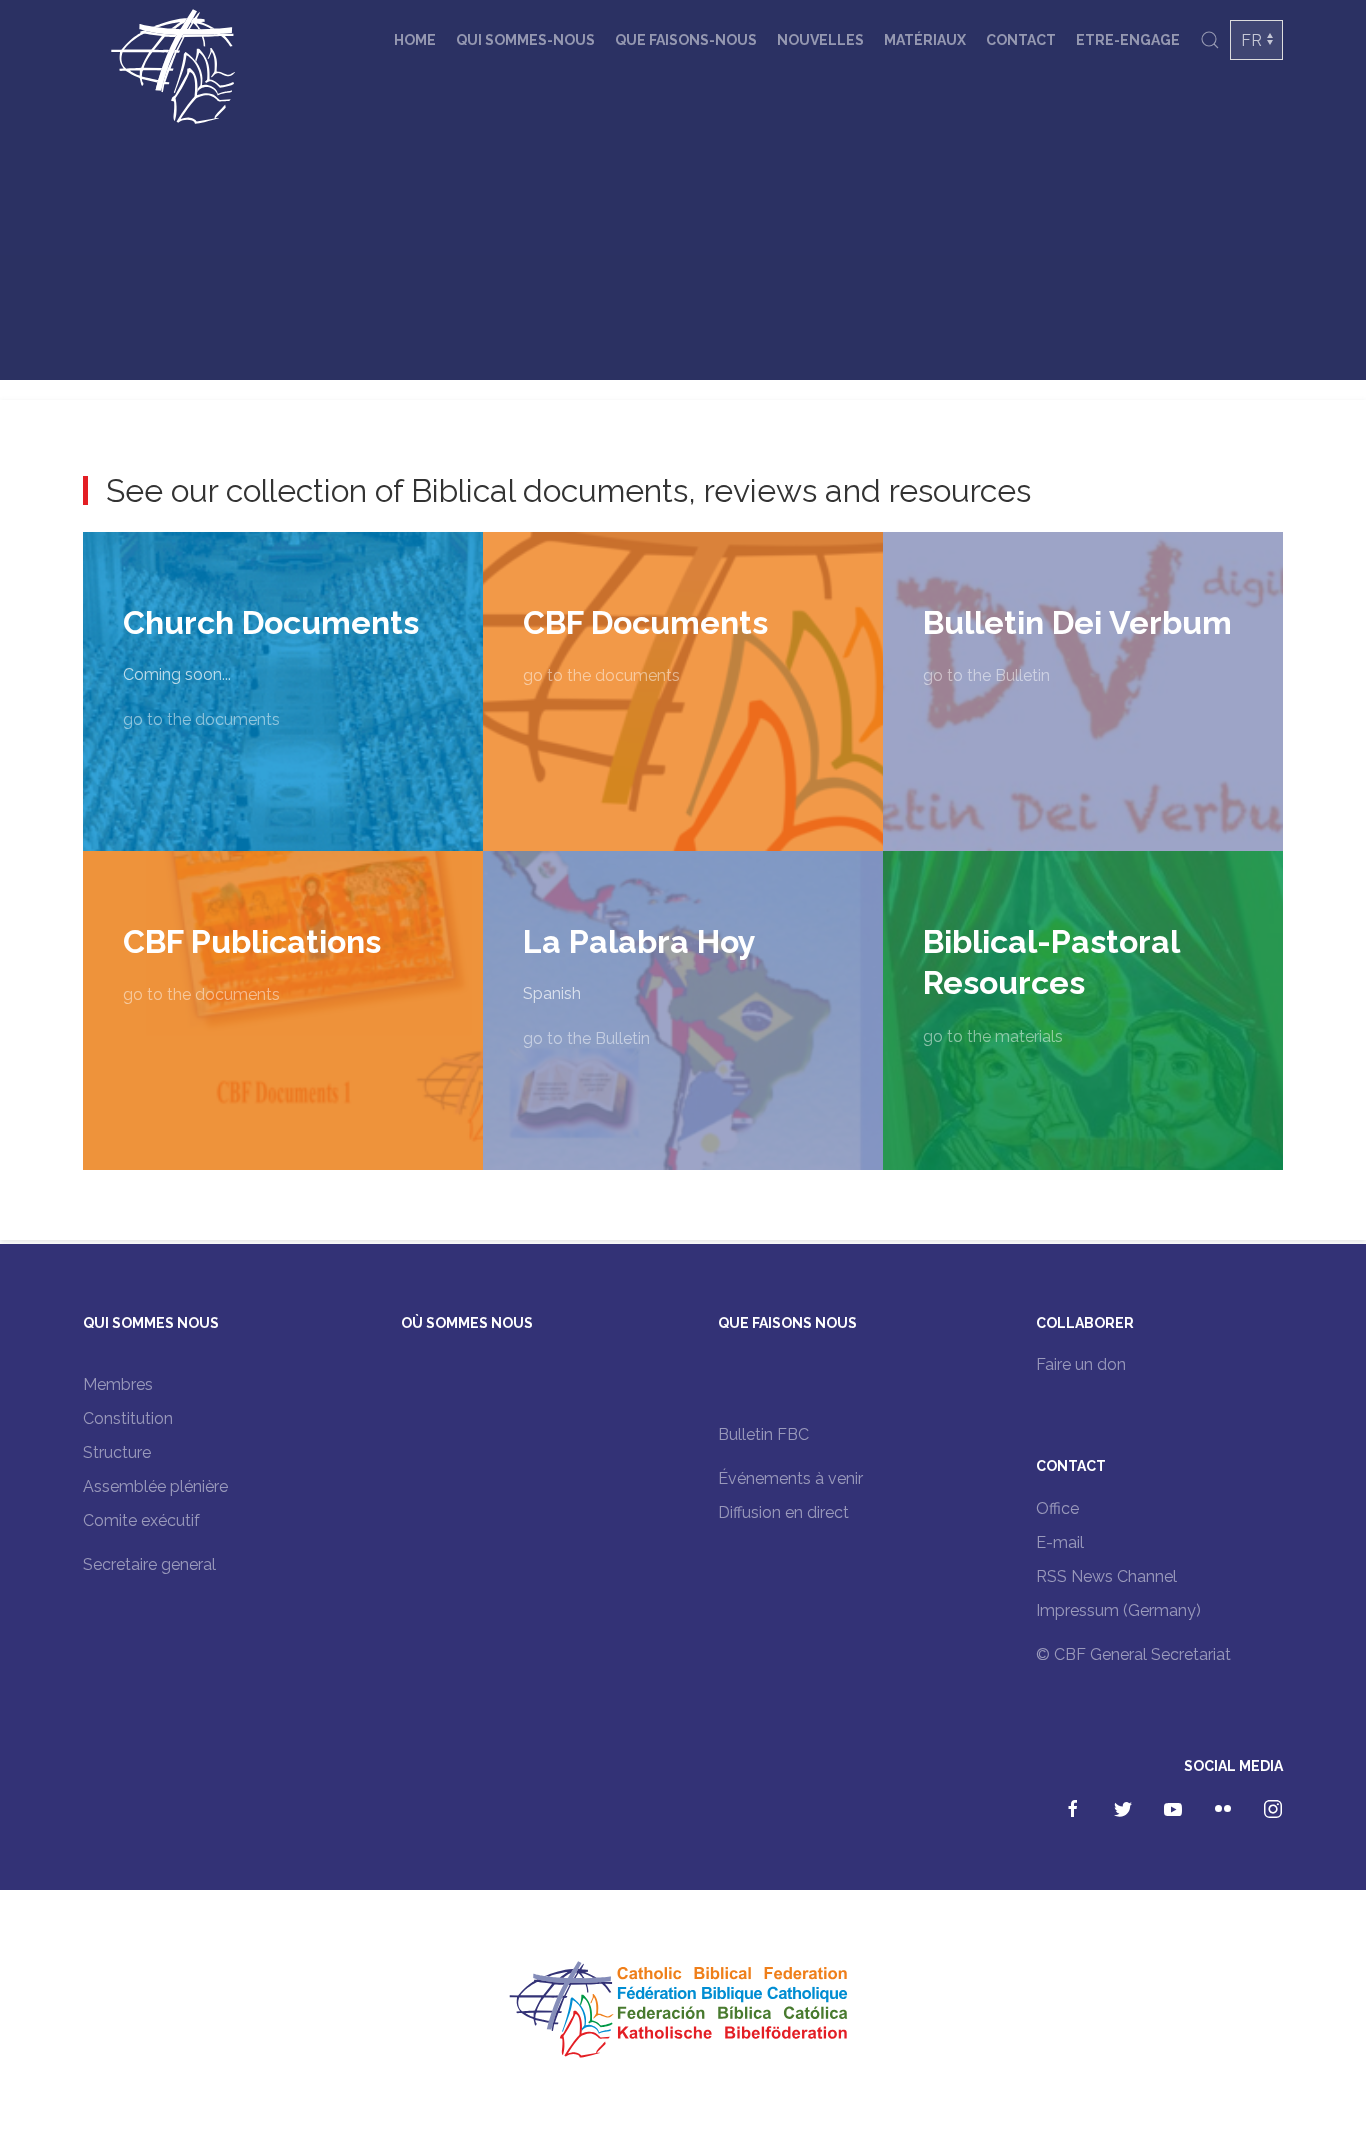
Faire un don (1081, 1364)
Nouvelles (820, 40)
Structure (117, 1452)
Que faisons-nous (686, 40)
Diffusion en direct (783, 1512)
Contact (1021, 40)
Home (415, 40)
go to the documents (201, 719)
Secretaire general (149, 1564)
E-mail (1060, 1542)
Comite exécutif (141, 1520)
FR (1251, 40)
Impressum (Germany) (1118, 1610)
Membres (118, 1384)
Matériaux (925, 40)
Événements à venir (790, 1478)
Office (1057, 1508)
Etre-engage (1128, 40)
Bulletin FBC (763, 1434)
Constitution (128, 1418)
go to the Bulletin (986, 675)
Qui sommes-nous (525, 40)
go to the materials (993, 1036)
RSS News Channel (1106, 1576)
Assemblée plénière (155, 1486)
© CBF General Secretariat (1133, 1654)
